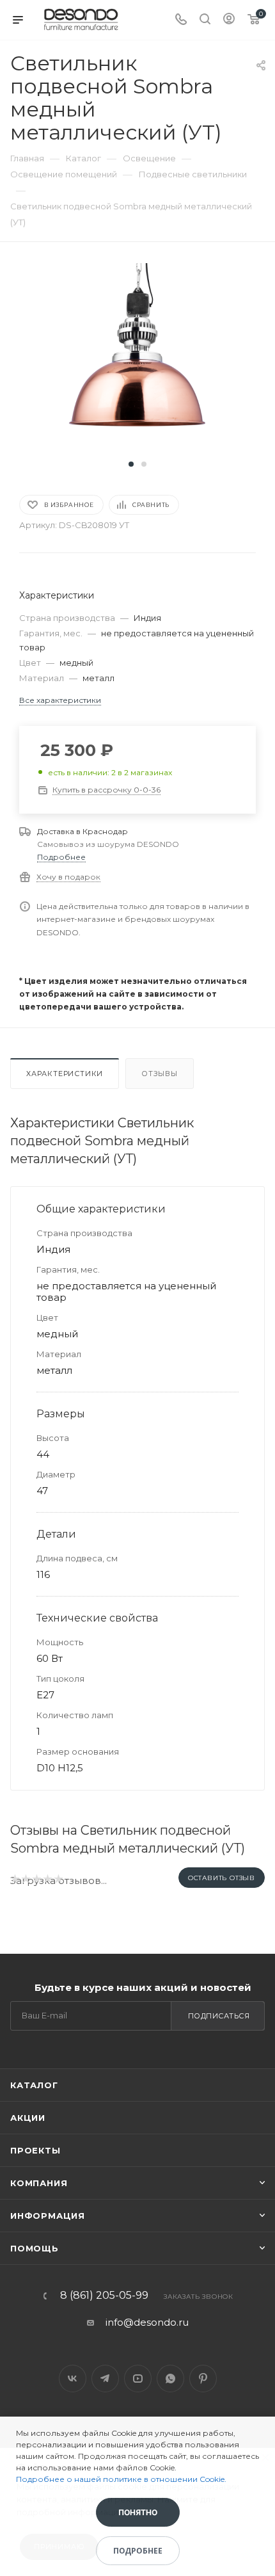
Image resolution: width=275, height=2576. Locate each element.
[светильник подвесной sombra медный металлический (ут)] (137, 358)
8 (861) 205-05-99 (104, 2296)
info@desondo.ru (147, 2322)
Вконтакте (73, 2379)
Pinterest (203, 2379)
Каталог (34, 2085)
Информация (48, 2216)
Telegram (105, 2379)
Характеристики (65, 1074)
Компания (39, 2183)
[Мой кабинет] (229, 20)
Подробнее (61, 857)
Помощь (35, 2248)
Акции (28, 2118)
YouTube (138, 2379)
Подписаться (219, 2016)
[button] (131, 464)
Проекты (35, 2150)
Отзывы (160, 1074)
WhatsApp (170, 2379)
